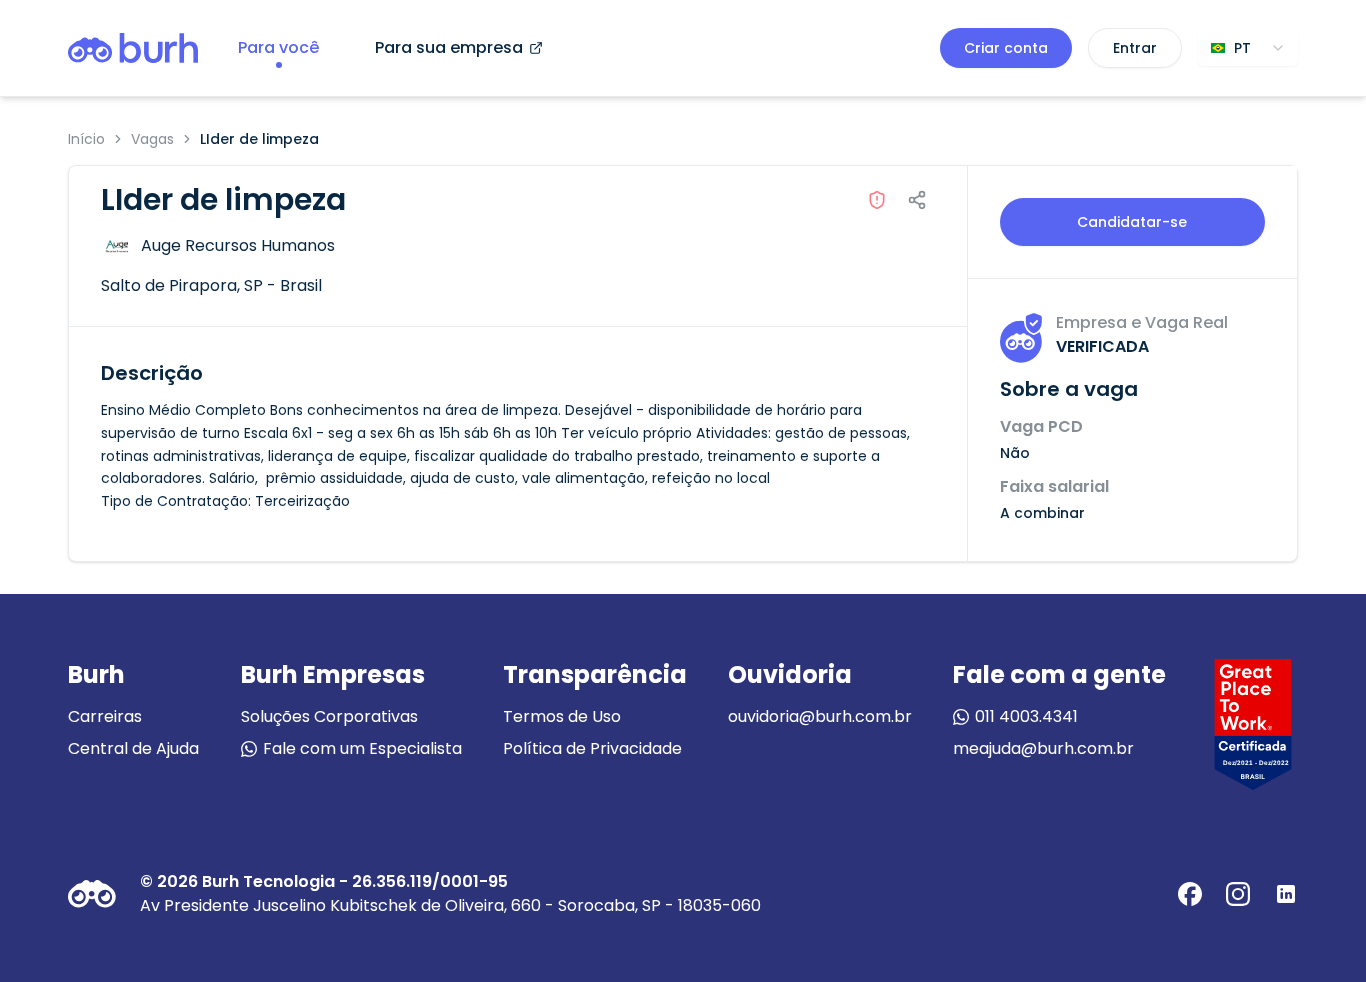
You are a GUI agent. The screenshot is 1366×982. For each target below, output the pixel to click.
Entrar (1135, 48)
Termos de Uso (562, 716)
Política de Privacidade (592, 748)
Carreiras (105, 716)
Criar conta (1006, 48)
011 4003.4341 (1026, 716)
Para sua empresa (449, 47)
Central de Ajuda (133, 748)
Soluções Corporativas (329, 716)
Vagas (152, 139)
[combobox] (1248, 48)
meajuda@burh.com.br (1043, 748)
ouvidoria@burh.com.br (820, 716)
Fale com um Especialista (362, 748)
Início (86, 139)
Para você (278, 47)
